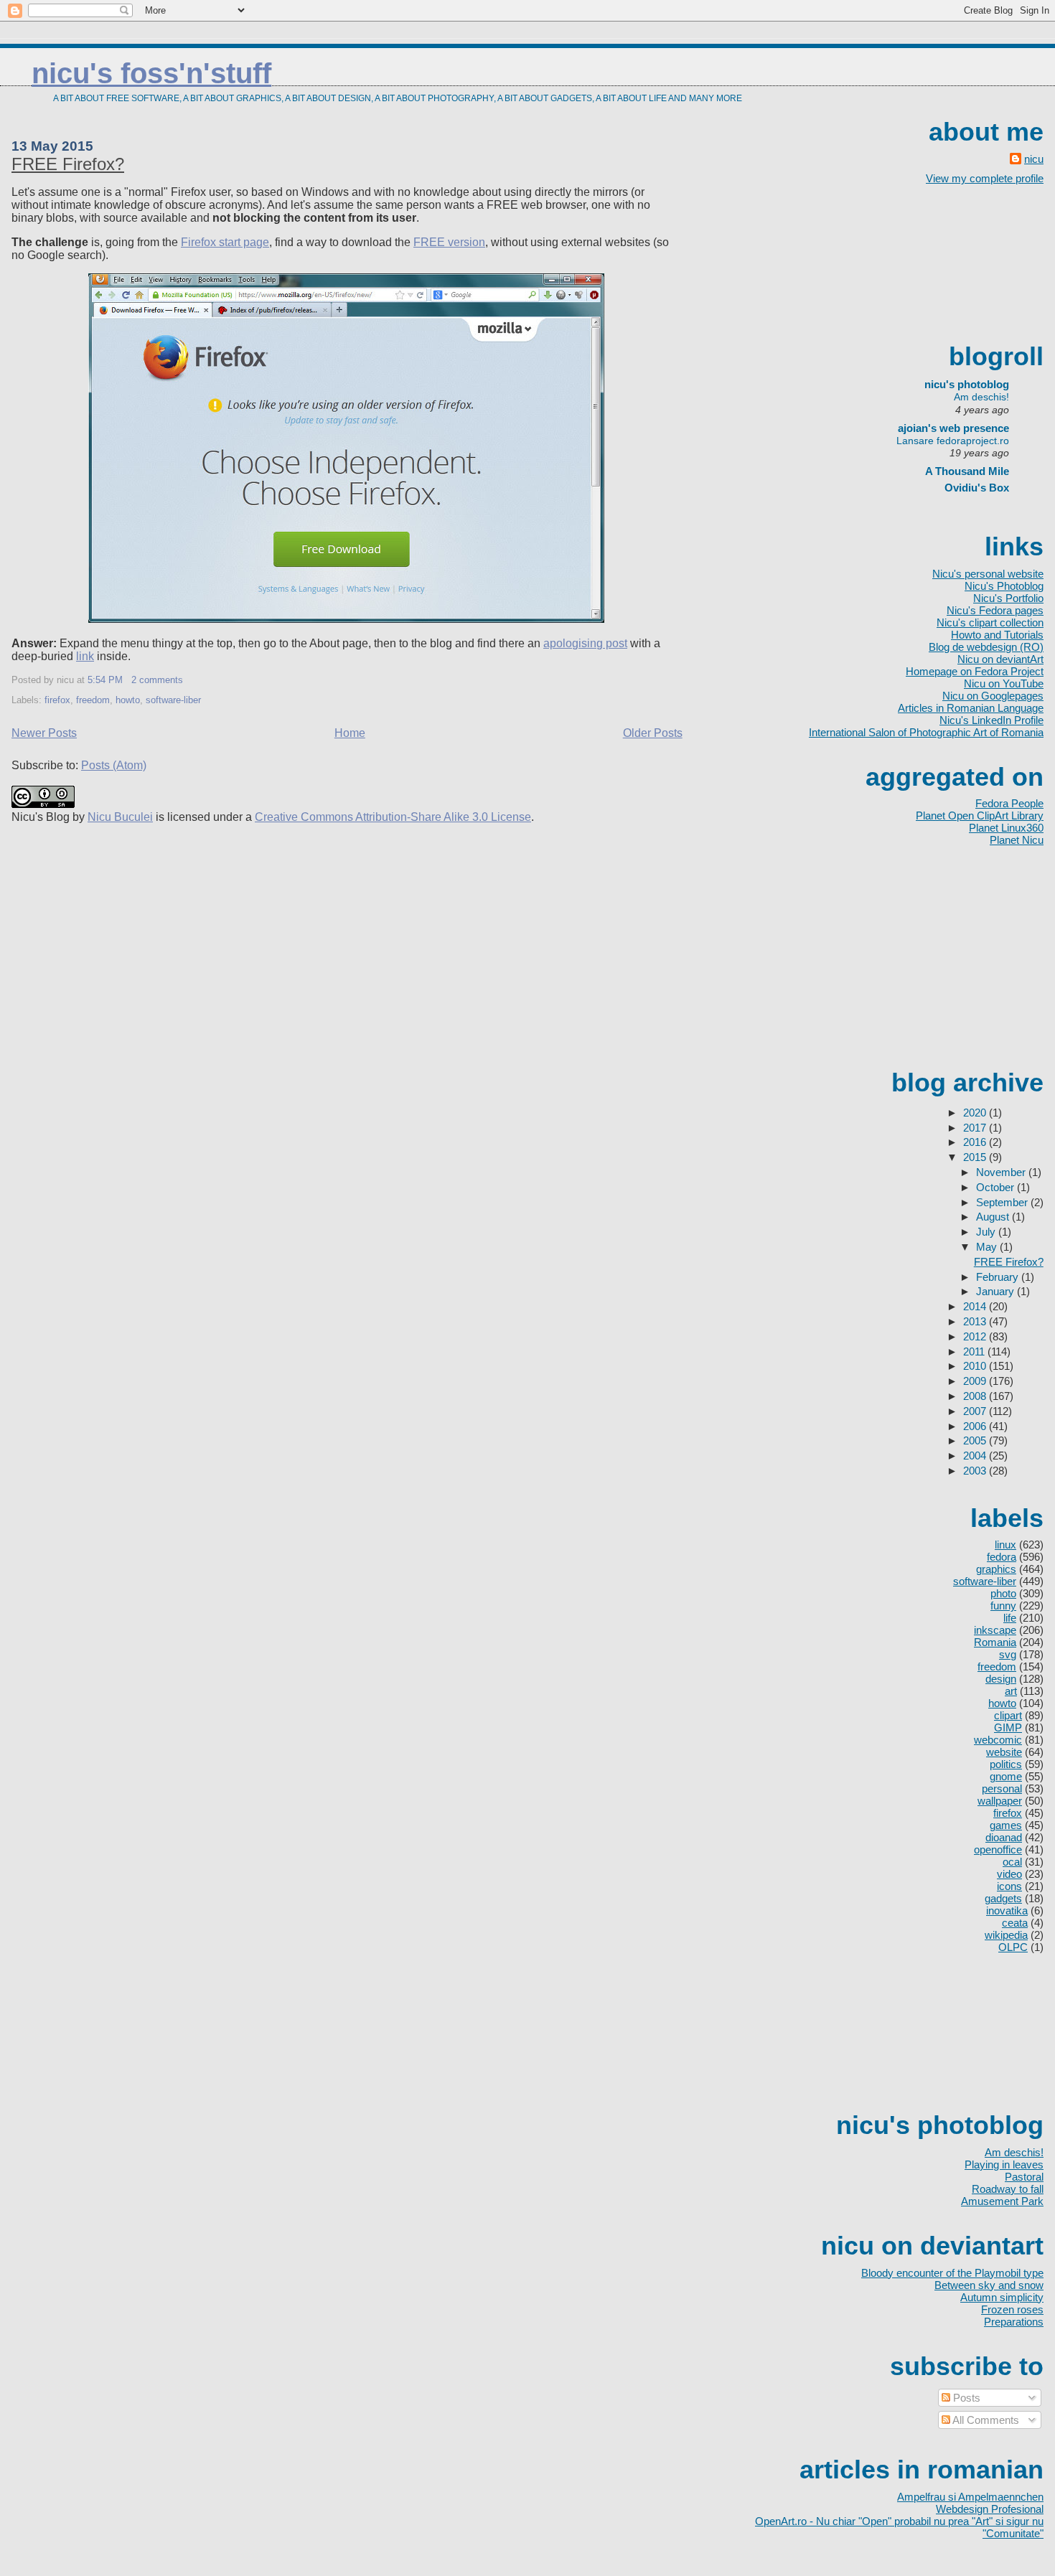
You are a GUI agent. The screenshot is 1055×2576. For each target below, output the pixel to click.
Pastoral (1024, 2177)
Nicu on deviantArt (1000, 659)
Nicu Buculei (120, 817)
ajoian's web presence (953, 428)
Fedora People (1009, 803)
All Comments (985, 2420)
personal (1002, 1788)
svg (1008, 1654)
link (85, 656)
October (997, 1187)
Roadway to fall (1008, 2189)
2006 (976, 1426)
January (997, 1291)
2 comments (157, 680)
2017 (976, 1128)
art (1011, 1691)
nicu (1034, 159)
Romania (995, 1642)
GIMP (1008, 1727)
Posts (965, 2398)
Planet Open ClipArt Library (980, 815)
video (1009, 1874)
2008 (976, 1396)
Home (350, 733)
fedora (1002, 1557)
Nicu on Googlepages (993, 696)
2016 (976, 1142)
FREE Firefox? (68, 164)
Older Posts (653, 733)
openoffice (998, 1849)
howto (128, 700)
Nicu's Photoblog (1004, 586)
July (987, 1232)
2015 (976, 1157)
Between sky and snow (989, 2285)
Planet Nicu (1017, 840)
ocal (1012, 1862)
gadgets (1003, 1898)
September (1003, 1202)
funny (1003, 1606)
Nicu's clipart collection (990, 622)
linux (1005, 1545)
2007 (976, 1411)
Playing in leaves (1004, 2164)
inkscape (995, 1630)
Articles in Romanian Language (971, 708)
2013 (976, 1321)
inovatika (1007, 1910)
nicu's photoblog (960, 384)
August (994, 1217)
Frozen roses (1012, 2309)
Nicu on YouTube (1004, 683)
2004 (976, 1456)
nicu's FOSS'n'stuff (151, 73)
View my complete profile (985, 178)
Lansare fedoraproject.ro (953, 441)
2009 (976, 1381)
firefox (57, 700)
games (1006, 1825)
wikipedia (1006, 1935)
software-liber (173, 700)
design (1001, 1679)
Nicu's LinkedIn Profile (991, 720)
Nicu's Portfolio (1008, 598)
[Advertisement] (979, 262)
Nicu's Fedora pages (995, 610)
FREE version (449, 242)
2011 (975, 1352)
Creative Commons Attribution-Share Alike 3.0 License (393, 817)
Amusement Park (1002, 2201)
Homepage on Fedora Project (975, 671)
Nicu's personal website (988, 574)
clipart (1008, 1715)
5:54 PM (105, 680)
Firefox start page (225, 242)
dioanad (1004, 1837)
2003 (976, 1471)
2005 (976, 1440)
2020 (976, 1113)
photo (1003, 1593)
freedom (93, 700)
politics (1006, 1764)
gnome (1006, 1776)
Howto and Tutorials (997, 635)
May (988, 1247)
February (999, 1277)
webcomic (998, 1740)
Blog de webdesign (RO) (986, 647)
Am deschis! (981, 397)
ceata (1015, 1923)
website (1004, 1752)
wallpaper (1000, 1801)
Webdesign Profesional (990, 2509)
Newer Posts (44, 733)
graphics (996, 1569)
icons (1009, 1886)
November (1002, 1172)
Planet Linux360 (1006, 828)
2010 (976, 1366)
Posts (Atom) (114, 765)
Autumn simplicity (1002, 2297)
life (1010, 1618)
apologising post (585, 643)
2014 (976, 1306)
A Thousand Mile (967, 471)
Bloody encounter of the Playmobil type (952, 2273)
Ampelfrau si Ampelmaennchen (970, 2497)
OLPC (1013, 1947)
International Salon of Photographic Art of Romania (926, 732)
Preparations (1014, 2322)
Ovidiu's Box (977, 488)
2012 (976, 1336)
